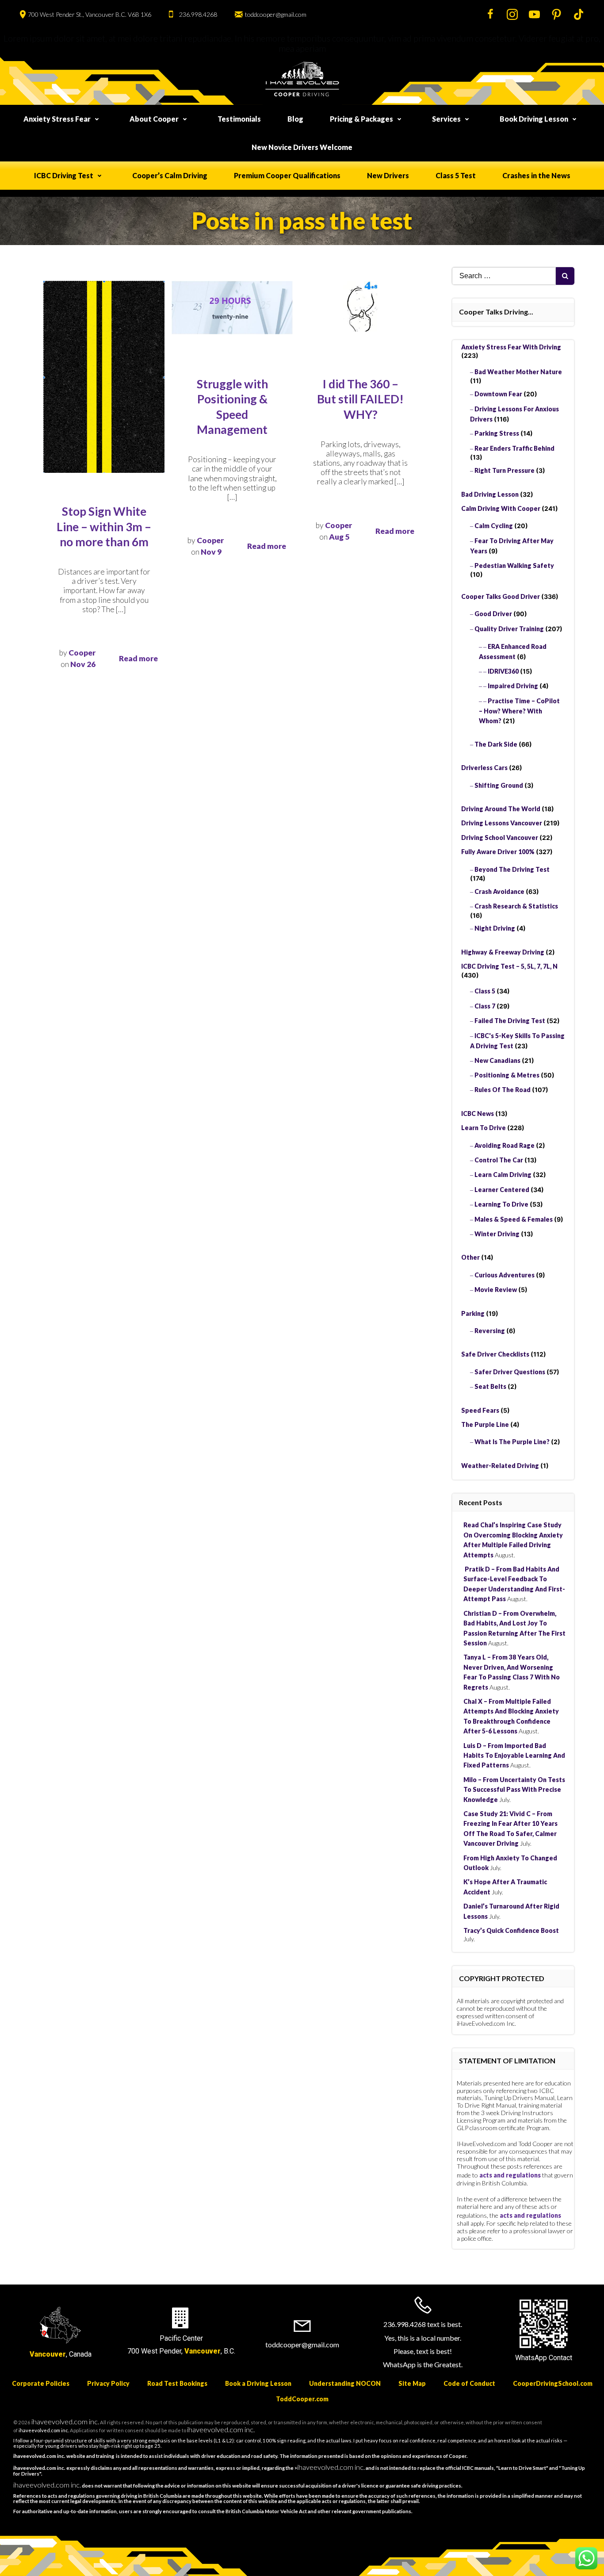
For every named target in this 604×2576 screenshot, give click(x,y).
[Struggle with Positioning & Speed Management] (232, 307)
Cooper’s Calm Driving (170, 175)
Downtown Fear (498, 394)
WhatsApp (531, 2358)
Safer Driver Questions (510, 1372)
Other (470, 1257)
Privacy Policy (108, 2383)
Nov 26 (83, 664)
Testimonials (239, 119)
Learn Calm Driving (503, 1175)
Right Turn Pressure (505, 470)
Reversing (490, 1331)
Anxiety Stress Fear (57, 119)
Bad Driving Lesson (490, 494)
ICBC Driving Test (64, 175)
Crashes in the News (536, 175)
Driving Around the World (501, 809)
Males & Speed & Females (514, 1219)
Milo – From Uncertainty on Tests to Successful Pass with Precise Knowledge (514, 1790)
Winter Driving (497, 1234)
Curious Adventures (505, 1275)
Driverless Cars (484, 768)
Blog (295, 119)
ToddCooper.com (302, 2399)
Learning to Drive (501, 1204)
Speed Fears (480, 1410)
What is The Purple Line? (512, 1442)
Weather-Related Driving (500, 1466)
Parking (473, 1313)
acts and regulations (510, 2175)
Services (446, 119)
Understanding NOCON (345, 2383)
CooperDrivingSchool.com (553, 2383)
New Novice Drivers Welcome (302, 147)
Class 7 (485, 1006)
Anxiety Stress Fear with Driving (511, 347)
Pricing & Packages (361, 119)
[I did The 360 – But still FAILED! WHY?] (360, 305)
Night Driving (495, 928)
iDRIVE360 (503, 671)
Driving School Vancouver (500, 838)
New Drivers (388, 175)
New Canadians (497, 1060)
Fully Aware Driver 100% (498, 852)
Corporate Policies (41, 2383)
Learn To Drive (484, 1128)
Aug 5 (339, 537)
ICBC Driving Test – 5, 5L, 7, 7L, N (509, 966)
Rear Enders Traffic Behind (514, 448)
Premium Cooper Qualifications (287, 175)
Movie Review (496, 1290)
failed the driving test (510, 1021)
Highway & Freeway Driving (503, 952)
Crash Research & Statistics (516, 906)
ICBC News (478, 1114)
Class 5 (485, 991)
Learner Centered (502, 1190)
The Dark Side (496, 744)
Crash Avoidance (499, 891)
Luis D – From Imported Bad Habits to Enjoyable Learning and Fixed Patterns (514, 1756)
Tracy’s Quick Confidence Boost (511, 1930)
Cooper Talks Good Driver (501, 596)
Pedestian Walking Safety (514, 565)
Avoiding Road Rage (505, 1145)
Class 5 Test (456, 175)
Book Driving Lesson (534, 119)
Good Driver (493, 614)
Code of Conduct (469, 2383)
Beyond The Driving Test (512, 869)
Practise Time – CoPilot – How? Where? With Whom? (519, 711)
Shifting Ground (499, 785)
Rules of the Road (503, 1090)
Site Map (412, 2383)
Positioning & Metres (507, 1075)
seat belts (490, 1386)
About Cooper (154, 119)
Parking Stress (497, 433)
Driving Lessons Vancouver (502, 823)
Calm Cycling (494, 526)
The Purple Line (485, 1424)
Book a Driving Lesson (258, 2383)
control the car (499, 1160)
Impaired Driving (513, 686)
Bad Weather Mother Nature (518, 372)
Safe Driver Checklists (495, 1354)
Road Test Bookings (177, 2383)
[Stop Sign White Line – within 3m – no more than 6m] (104, 376)
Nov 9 (211, 552)
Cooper (82, 653)
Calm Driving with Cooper (501, 508)
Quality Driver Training (509, 629)
